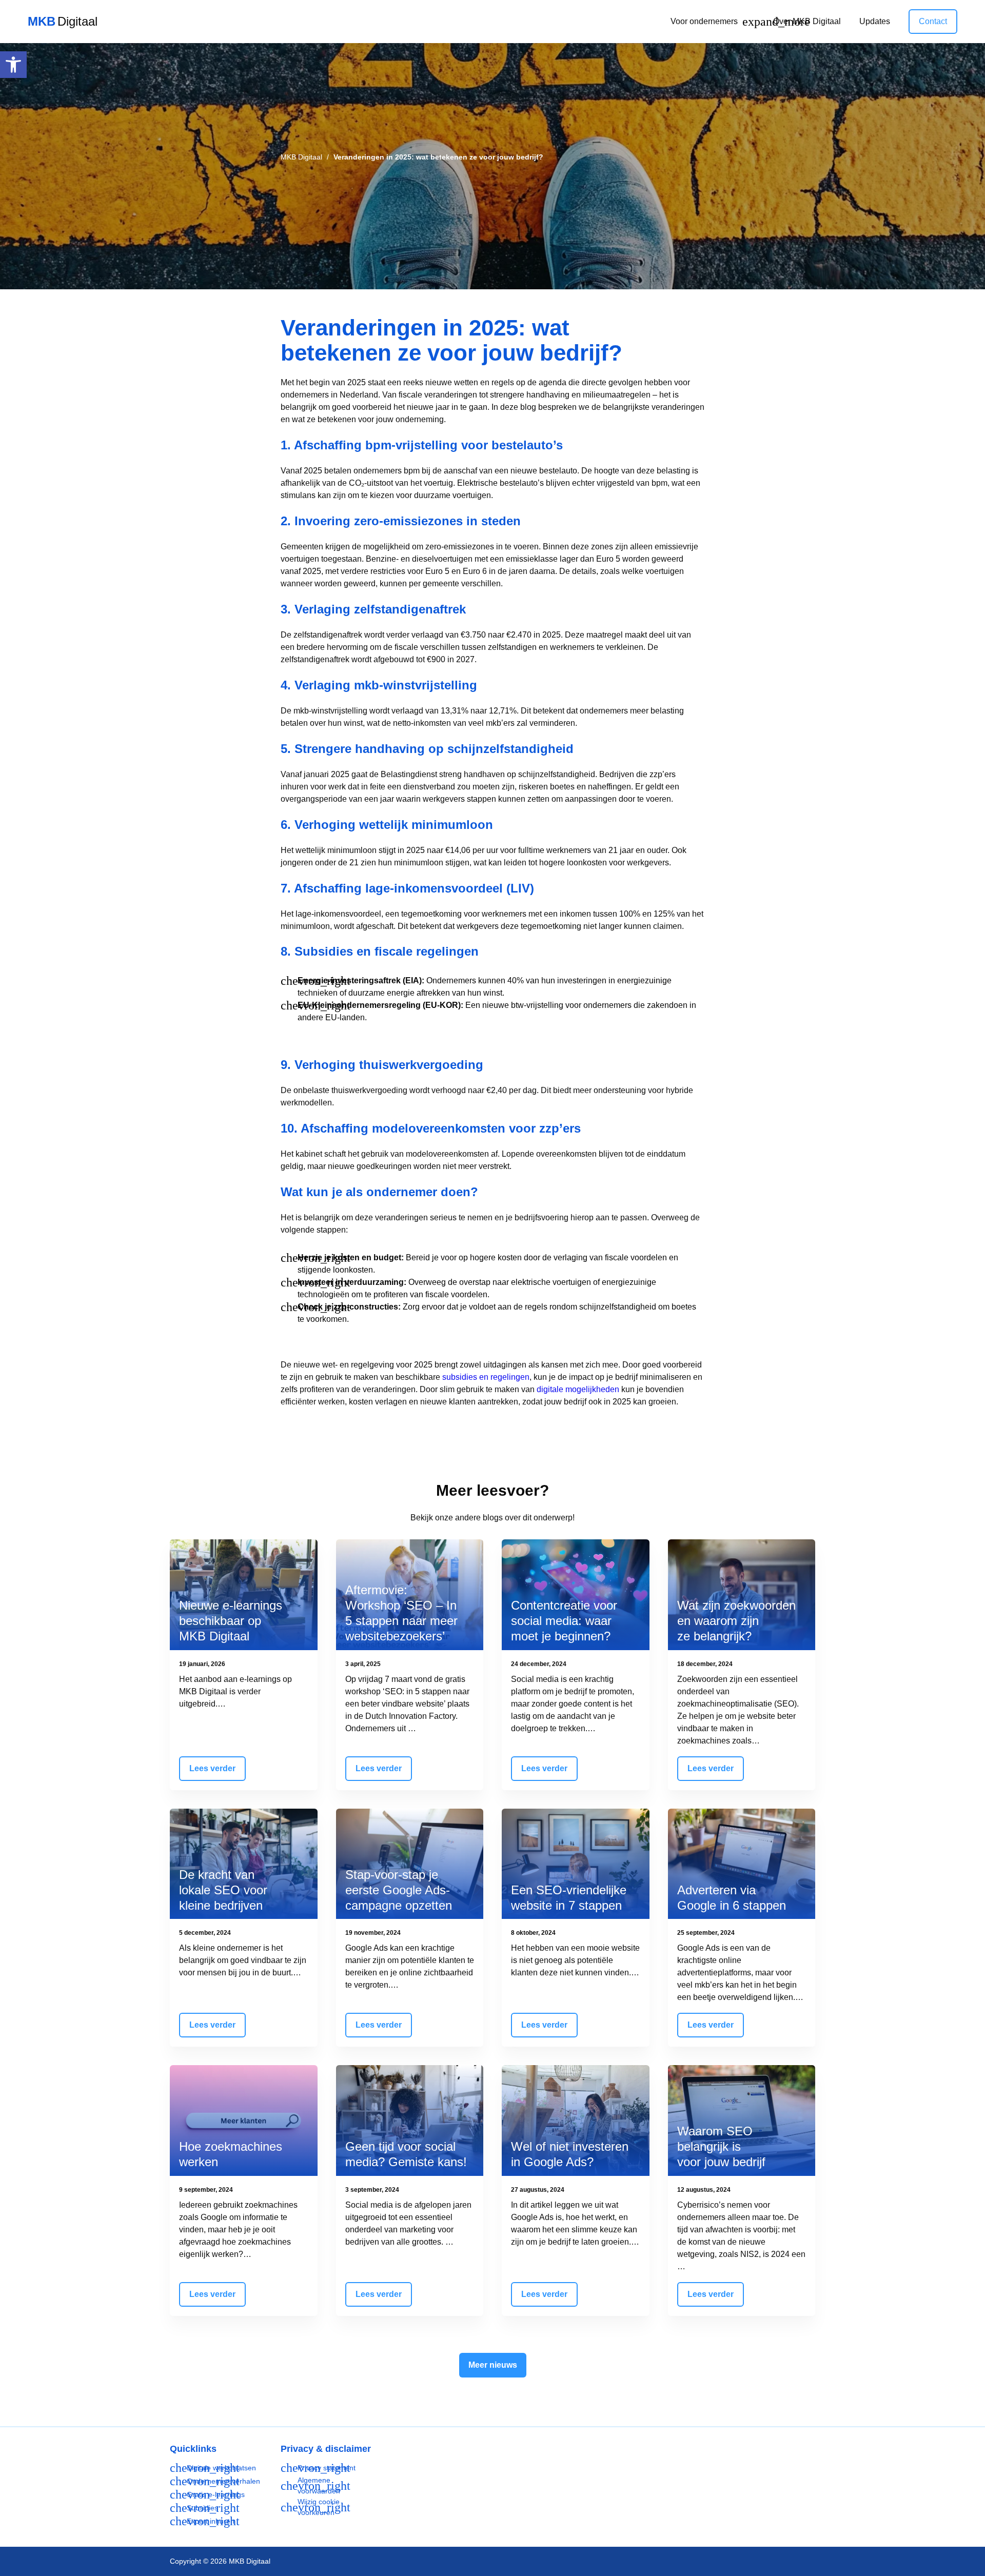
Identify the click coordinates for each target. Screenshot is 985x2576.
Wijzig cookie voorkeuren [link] (319, 2507)
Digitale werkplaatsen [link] (221, 2468)
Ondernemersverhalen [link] (223, 2481)
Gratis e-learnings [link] (216, 2494)
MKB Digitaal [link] (301, 157)
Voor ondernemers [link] (704, 21)
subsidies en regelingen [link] (486, 1377)
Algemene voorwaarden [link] (319, 2485)
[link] (13, 65)
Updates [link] (875, 21)
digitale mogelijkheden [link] (578, 1389)
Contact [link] (933, 21)
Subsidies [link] (202, 2508)
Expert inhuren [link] (211, 2521)
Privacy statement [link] (327, 2468)
